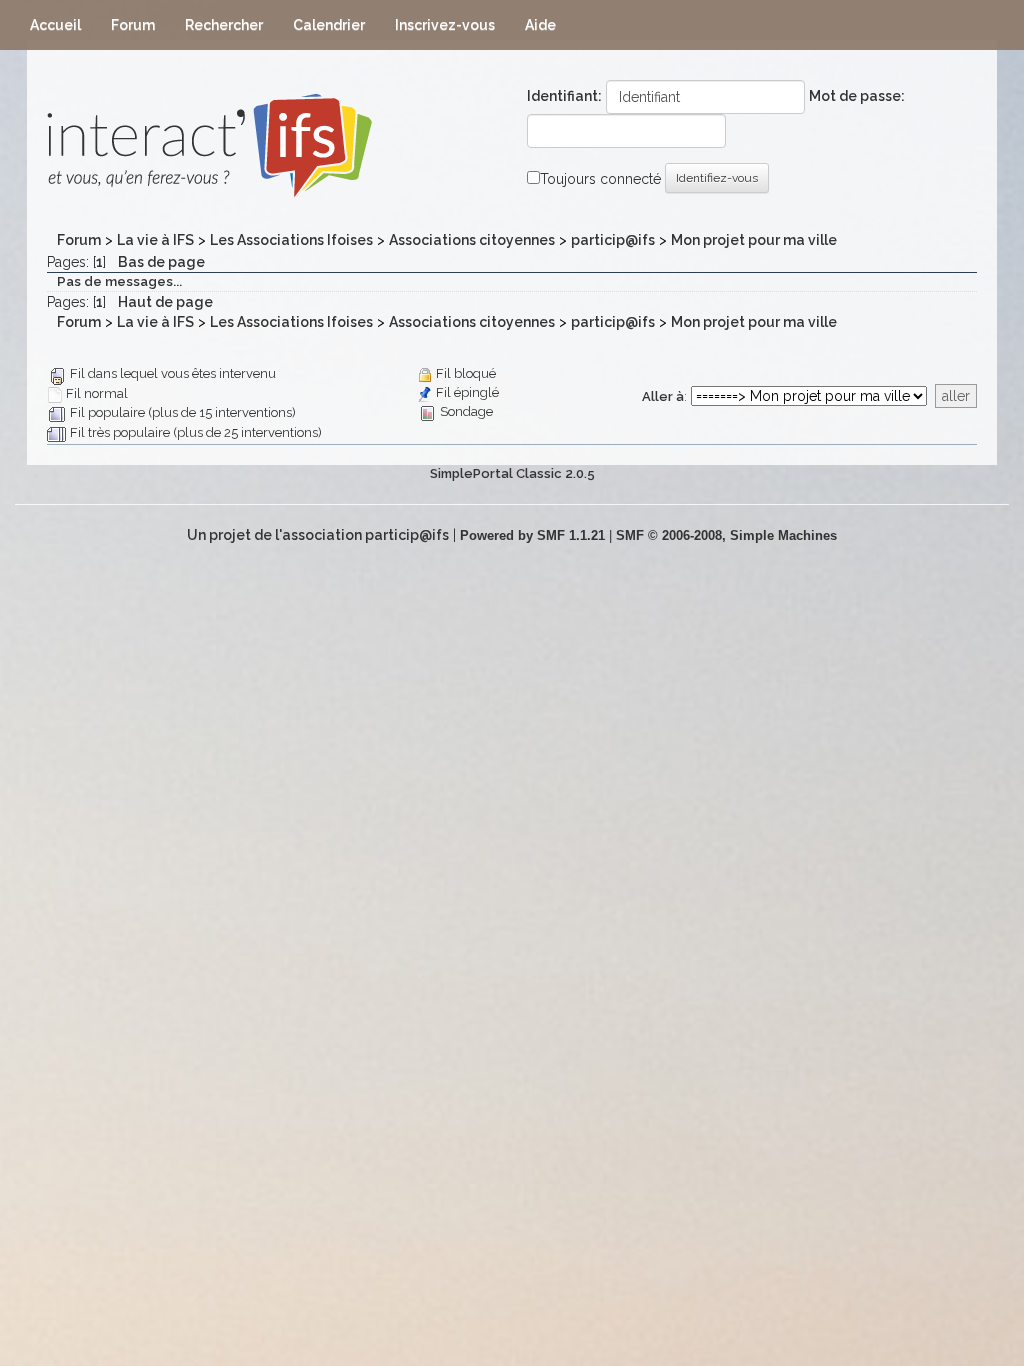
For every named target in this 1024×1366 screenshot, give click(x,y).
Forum (79, 240)
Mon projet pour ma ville (754, 240)
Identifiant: (564, 96)
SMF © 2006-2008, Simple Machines (726, 535)
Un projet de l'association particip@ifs (318, 535)
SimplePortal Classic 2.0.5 (512, 473)
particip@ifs (613, 240)
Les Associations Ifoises (291, 240)
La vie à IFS (155, 240)
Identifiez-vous (717, 178)
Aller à (663, 396)
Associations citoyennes (472, 240)
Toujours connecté (600, 179)
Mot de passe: (857, 96)
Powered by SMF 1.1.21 (532, 535)
